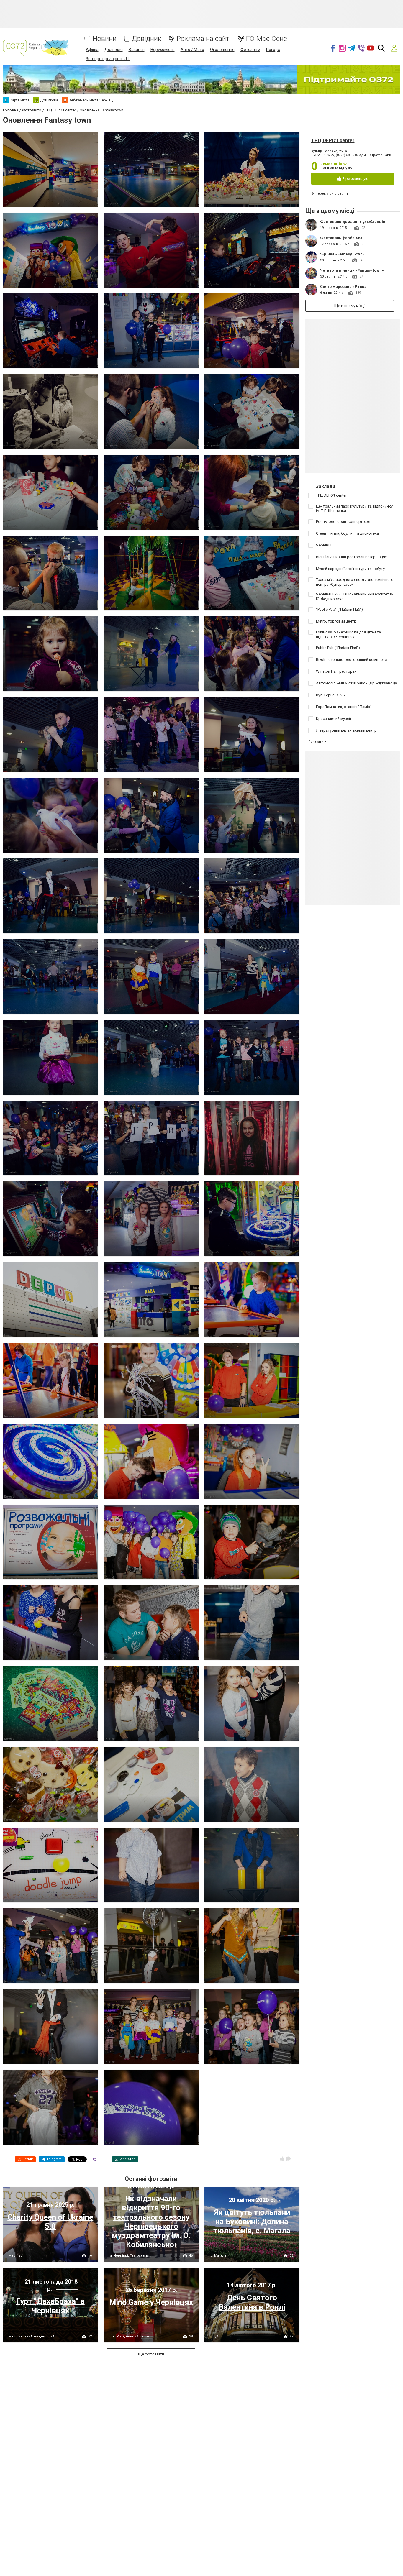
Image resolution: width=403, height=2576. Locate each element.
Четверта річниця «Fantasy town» (352, 270)
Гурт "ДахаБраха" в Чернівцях (50, 2306)
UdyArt (215, 2336)
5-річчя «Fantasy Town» (342, 254)
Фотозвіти (250, 50)
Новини (105, 39)
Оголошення (222, 50)
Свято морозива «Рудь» (343, 287)
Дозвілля (114, 50)
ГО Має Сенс (267, 39)
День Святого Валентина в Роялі (252, 2302)
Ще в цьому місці (349, 306)
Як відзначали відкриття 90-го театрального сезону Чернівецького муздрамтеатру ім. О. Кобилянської (151, 2222)
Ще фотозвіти (151, 2354)
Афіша (92, 50)
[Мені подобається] (282, 2159)
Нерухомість (163, 50)
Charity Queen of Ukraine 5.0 (50, 2222)
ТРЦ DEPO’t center (333, 141)
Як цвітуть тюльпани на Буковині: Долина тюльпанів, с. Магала (252, 2222)
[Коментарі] (288, 2159)
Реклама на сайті (204, 39)
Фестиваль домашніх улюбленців (353, 222)
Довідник (147, 39)
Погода (273, 50)
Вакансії (137, 50)
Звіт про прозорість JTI (108, 59)
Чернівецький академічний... (33, 2336)
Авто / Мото (192, 50)
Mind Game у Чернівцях (151, 2302)
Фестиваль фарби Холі (342, 238)
